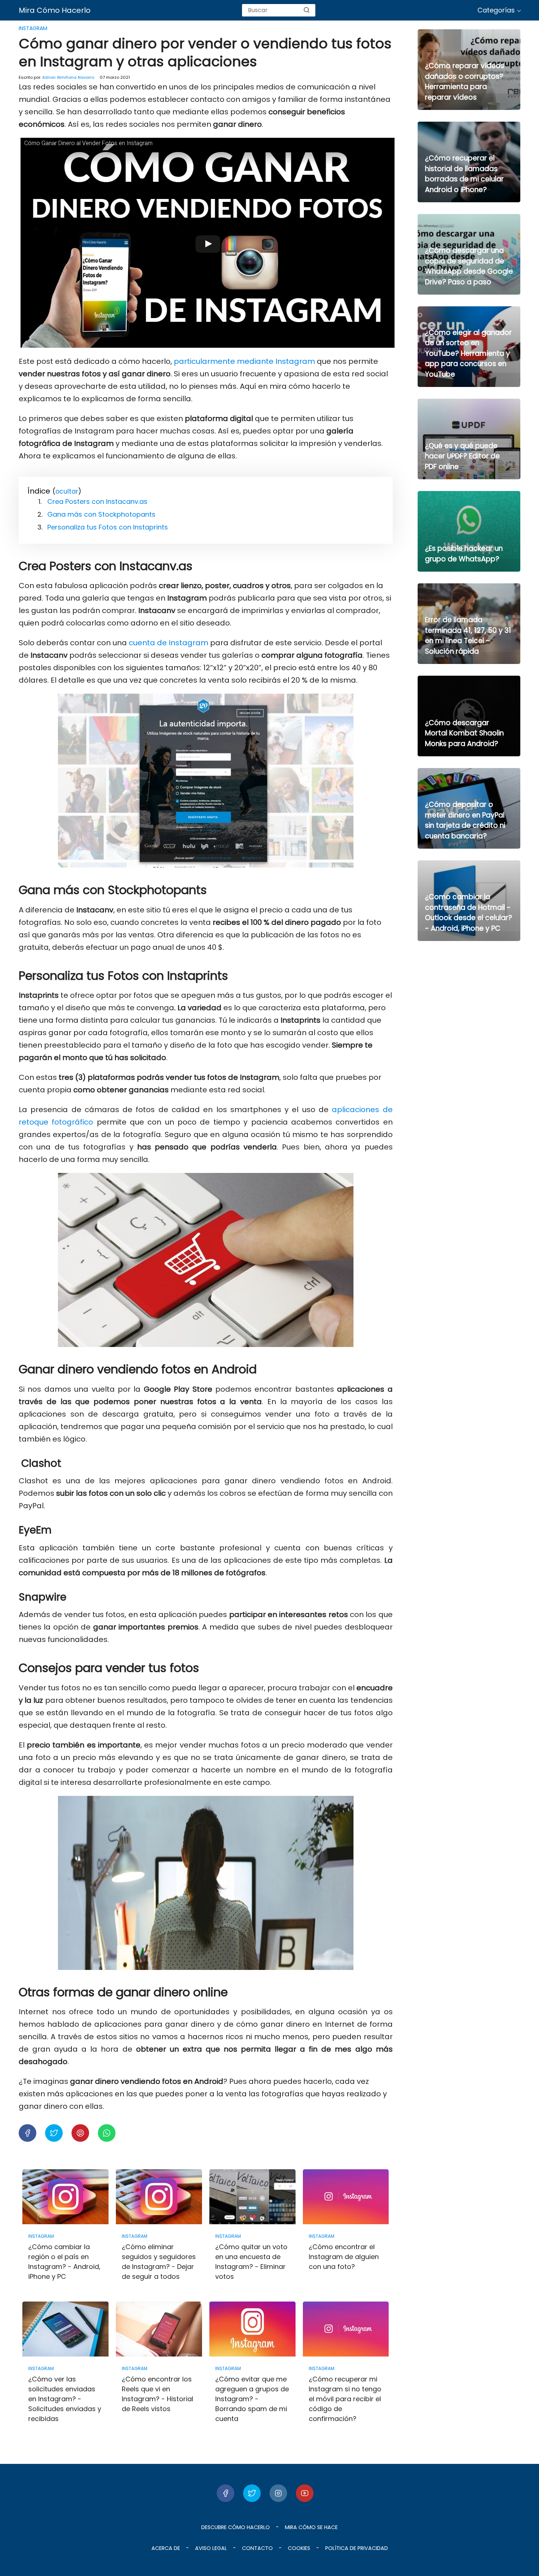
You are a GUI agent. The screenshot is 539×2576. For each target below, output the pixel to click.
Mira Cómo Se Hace (311, 2527)
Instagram (33, 28)
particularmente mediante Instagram (244, 361)
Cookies (299, 2548)
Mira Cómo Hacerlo (55, 10)
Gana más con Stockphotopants (101, 514)
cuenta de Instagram (168, 643)
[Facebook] (225, 2493)
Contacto (257, 2548)
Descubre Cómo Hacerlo (236, 2527)
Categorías (496, 10)
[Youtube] (305, 2493)
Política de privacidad (357, 2548)
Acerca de (166, 2548)
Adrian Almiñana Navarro (68, 77)
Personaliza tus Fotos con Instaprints (108, 527)
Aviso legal (211, 2548)
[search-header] (307, 10)
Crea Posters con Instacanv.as (97, 501)
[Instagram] (278, 2493)
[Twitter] (252, 2493)
